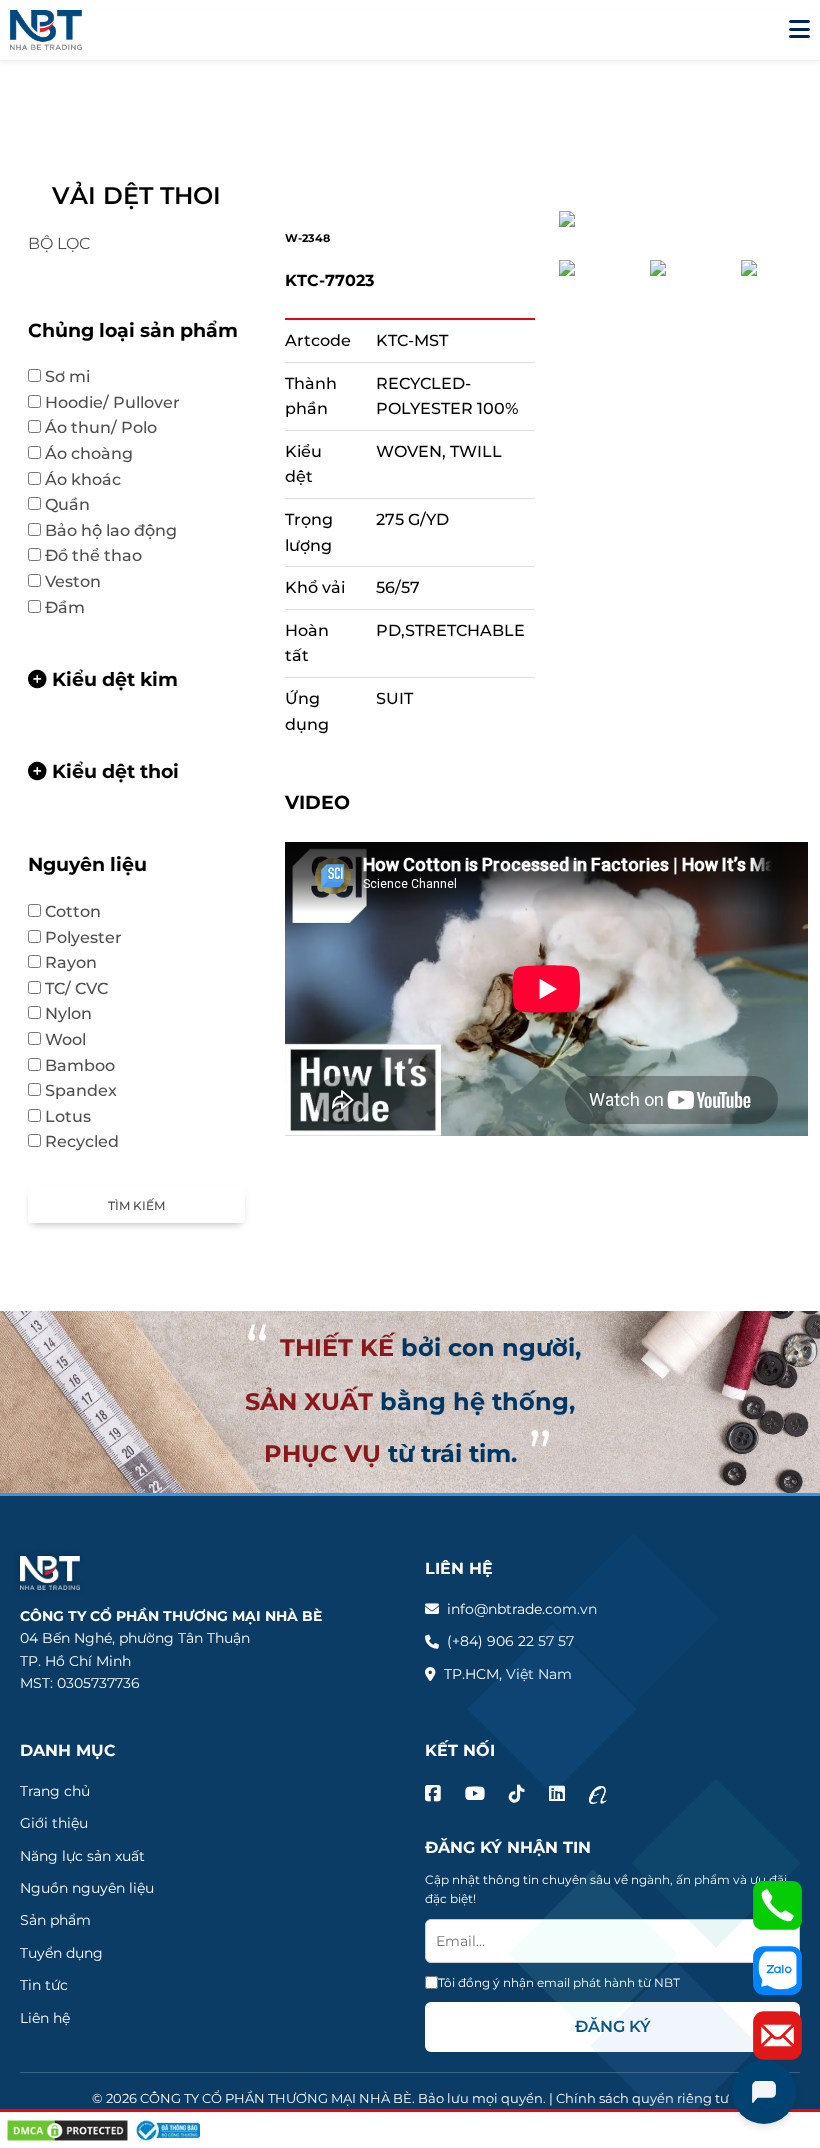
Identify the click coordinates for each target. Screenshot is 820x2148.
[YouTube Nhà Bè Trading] (475, 1794)
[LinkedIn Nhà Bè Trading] (557, 1794)
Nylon (68, 1013)
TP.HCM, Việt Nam (508, 1674)
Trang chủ (55, 1791)
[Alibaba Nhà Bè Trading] (598, 1794)
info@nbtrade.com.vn (522, 1609)
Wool (75, 1039)
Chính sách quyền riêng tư (642, 2098)
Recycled (82, 1141)
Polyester (93, 937)
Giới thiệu (54, 1823)
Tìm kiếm (136, 1205)
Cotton (83, 911)
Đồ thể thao (103, 555)
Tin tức (44, 1985)
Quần (77, 504)
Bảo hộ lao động (121, 530)
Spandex (81, 1090)
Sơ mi (77, 376)
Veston (83, 581)
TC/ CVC (86, 988)
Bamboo (90, 1065)
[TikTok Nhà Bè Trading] (517, 1794)
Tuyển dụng (61, 1953)
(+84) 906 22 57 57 (510, 1641)
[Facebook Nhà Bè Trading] (433, 1794)
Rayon (71, 962)
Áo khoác (93, 479)
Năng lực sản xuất (82, 1856)
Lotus (78, 1116)
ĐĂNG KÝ (613, 2026)
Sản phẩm (55, 1920)
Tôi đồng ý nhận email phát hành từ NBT (559, 1982)
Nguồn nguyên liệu (87, 1888)
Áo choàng (89, 453)
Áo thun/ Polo (111, 427)
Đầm (65, 607)
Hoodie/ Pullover (122, 402)
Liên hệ (45, 2018)
